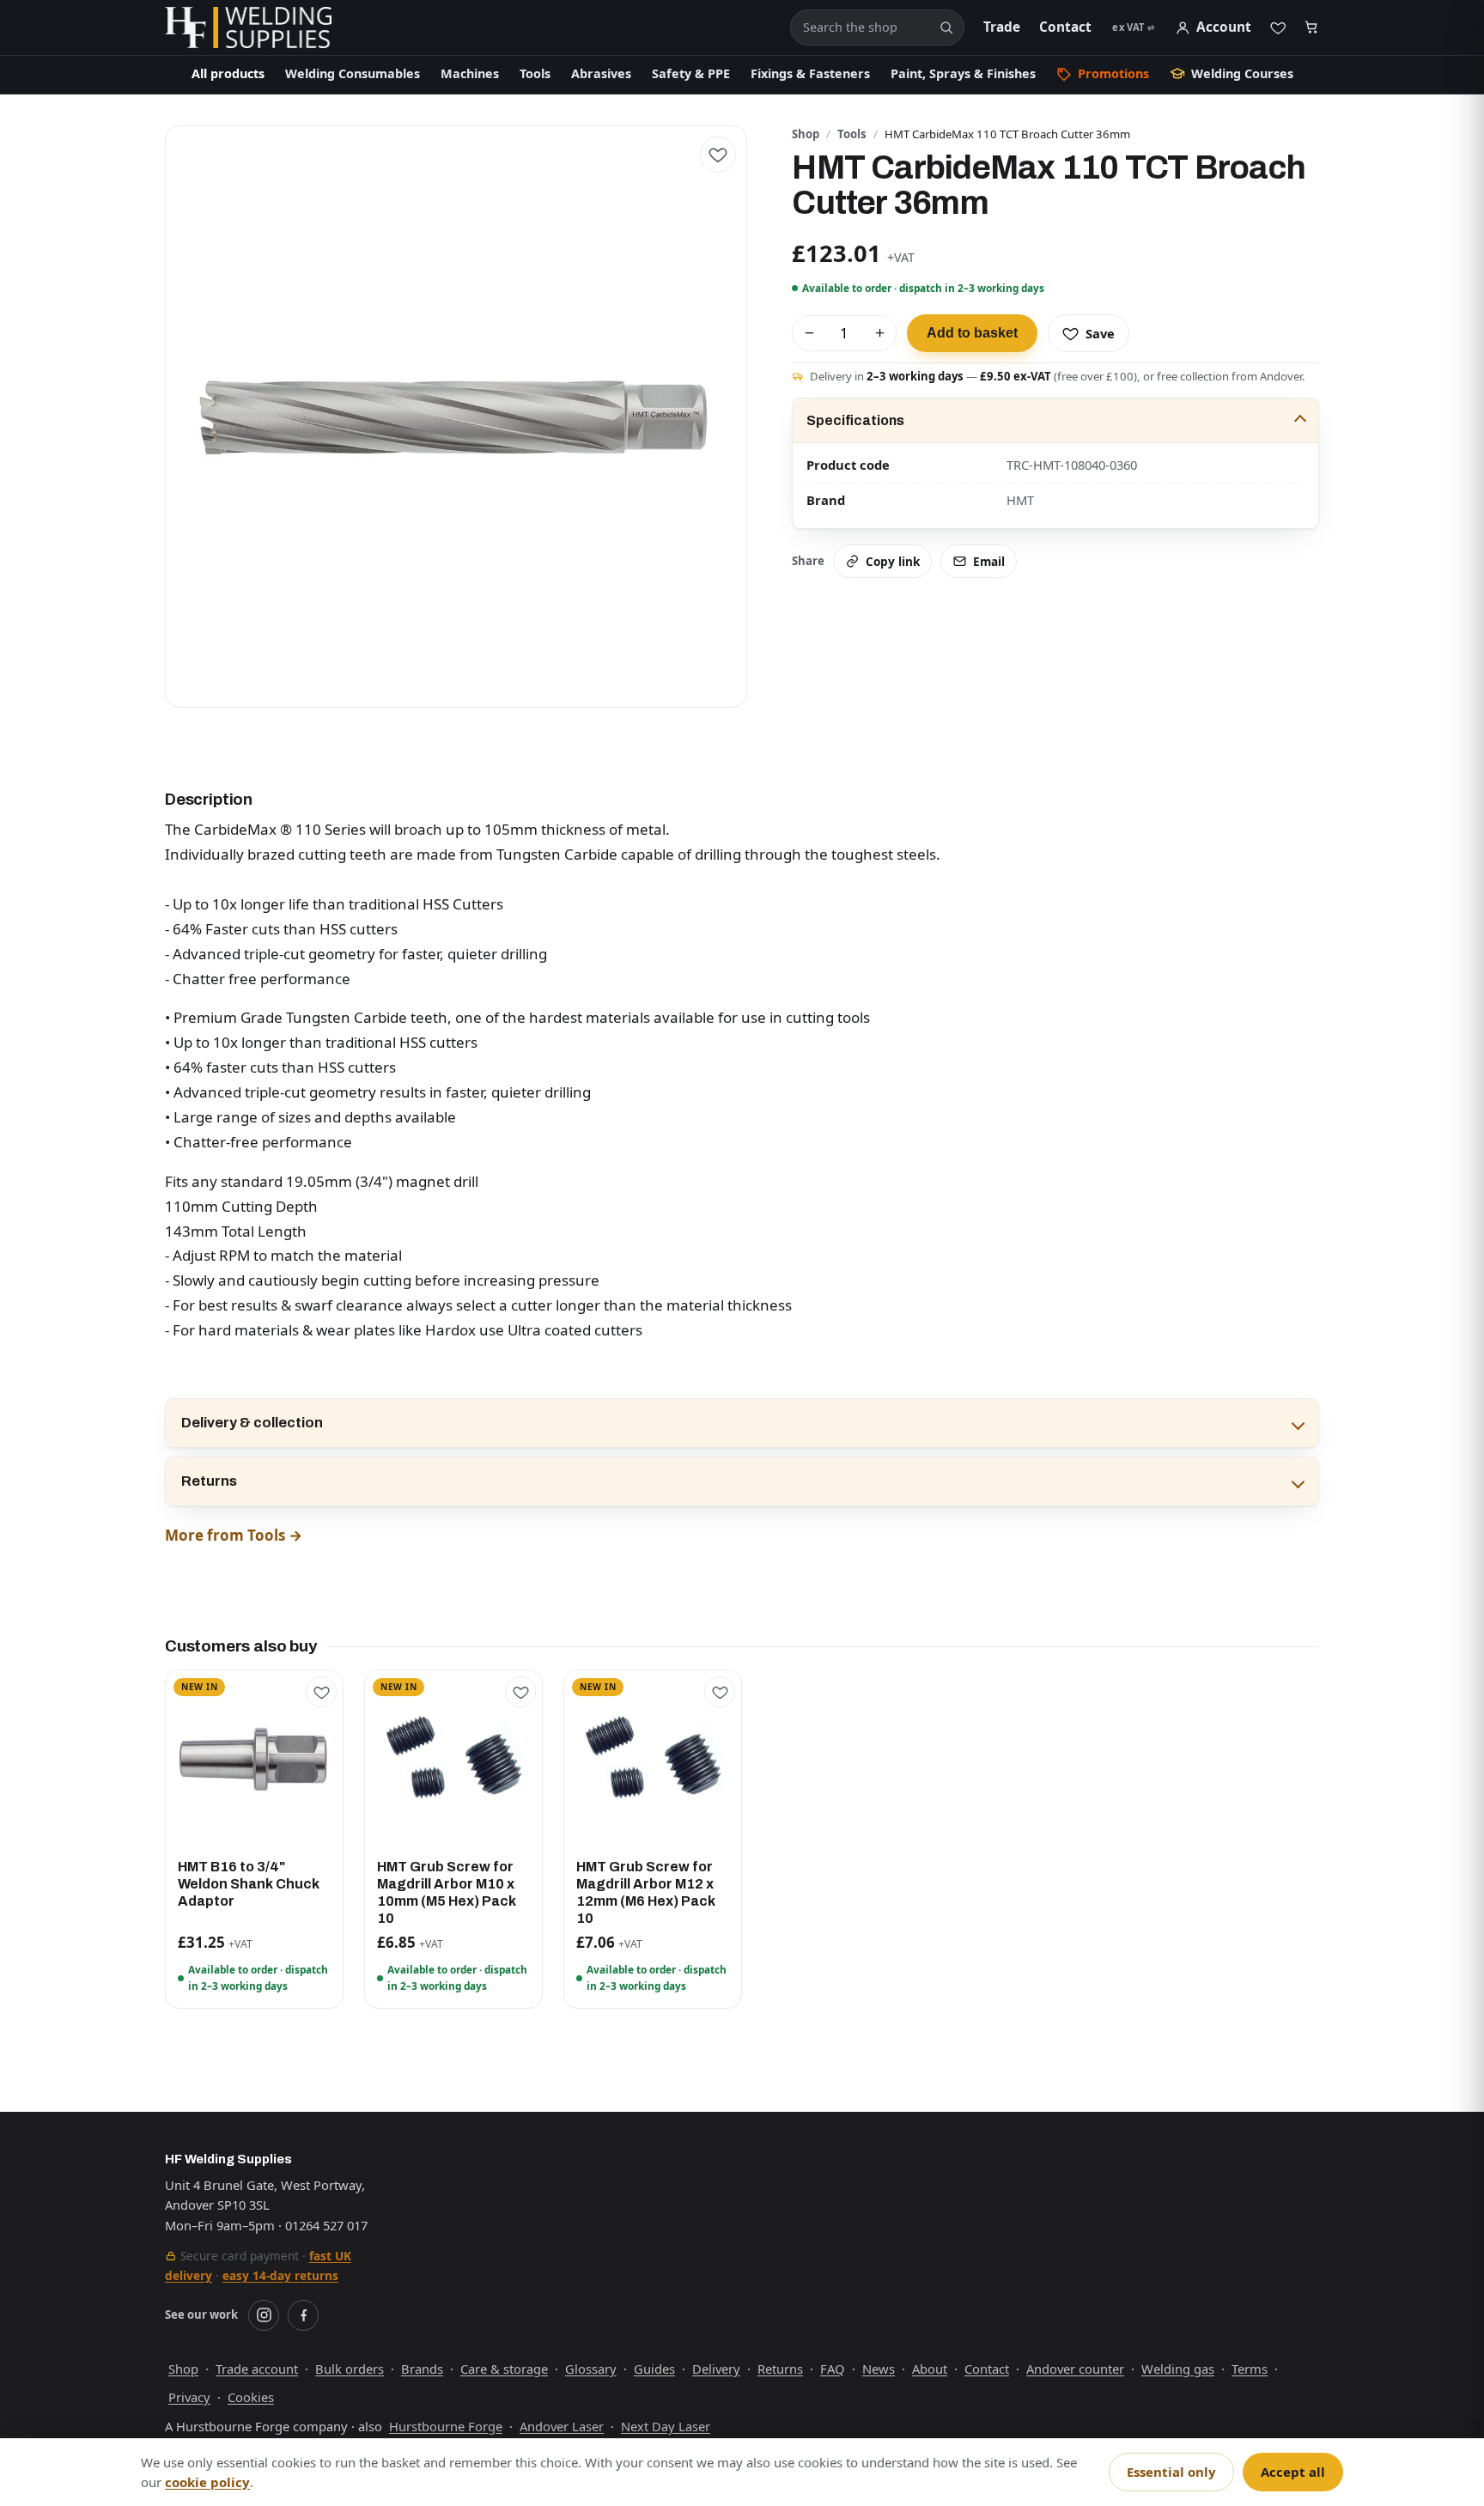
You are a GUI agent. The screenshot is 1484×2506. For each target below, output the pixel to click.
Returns (209, 1481)
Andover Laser (562, 2426)
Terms (1250, 2369)
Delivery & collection (252, 1423)
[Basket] (1312, 28)
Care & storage (504, 2369)
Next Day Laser (666, 2426)
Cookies (251, 2397)
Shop (806, 134)
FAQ (833, 2369)
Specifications (855, 420)
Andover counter (1075, 2369)
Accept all (1293, 2472)
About (930, 2369)
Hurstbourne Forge (446, 2426)
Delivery (716, 2369)
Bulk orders (350, 2369)
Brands (422, 2369)
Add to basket (972, 333)
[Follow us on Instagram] (264, 2315)
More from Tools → (234, 1535)
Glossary (591, 2369)
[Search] (946, 27)
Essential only (1171, 2472)
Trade (1002, 27)
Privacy (189, 2397)
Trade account (257, 2369)
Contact (1065, 27)
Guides (654, 2369)
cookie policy (207, 2482)
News (879, 2369)
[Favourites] (1278, 27)
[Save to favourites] (718, 155)
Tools (852, 134)
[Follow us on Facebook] (303, 2315)
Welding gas (1178, 2369)
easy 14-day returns (280, 2275)
